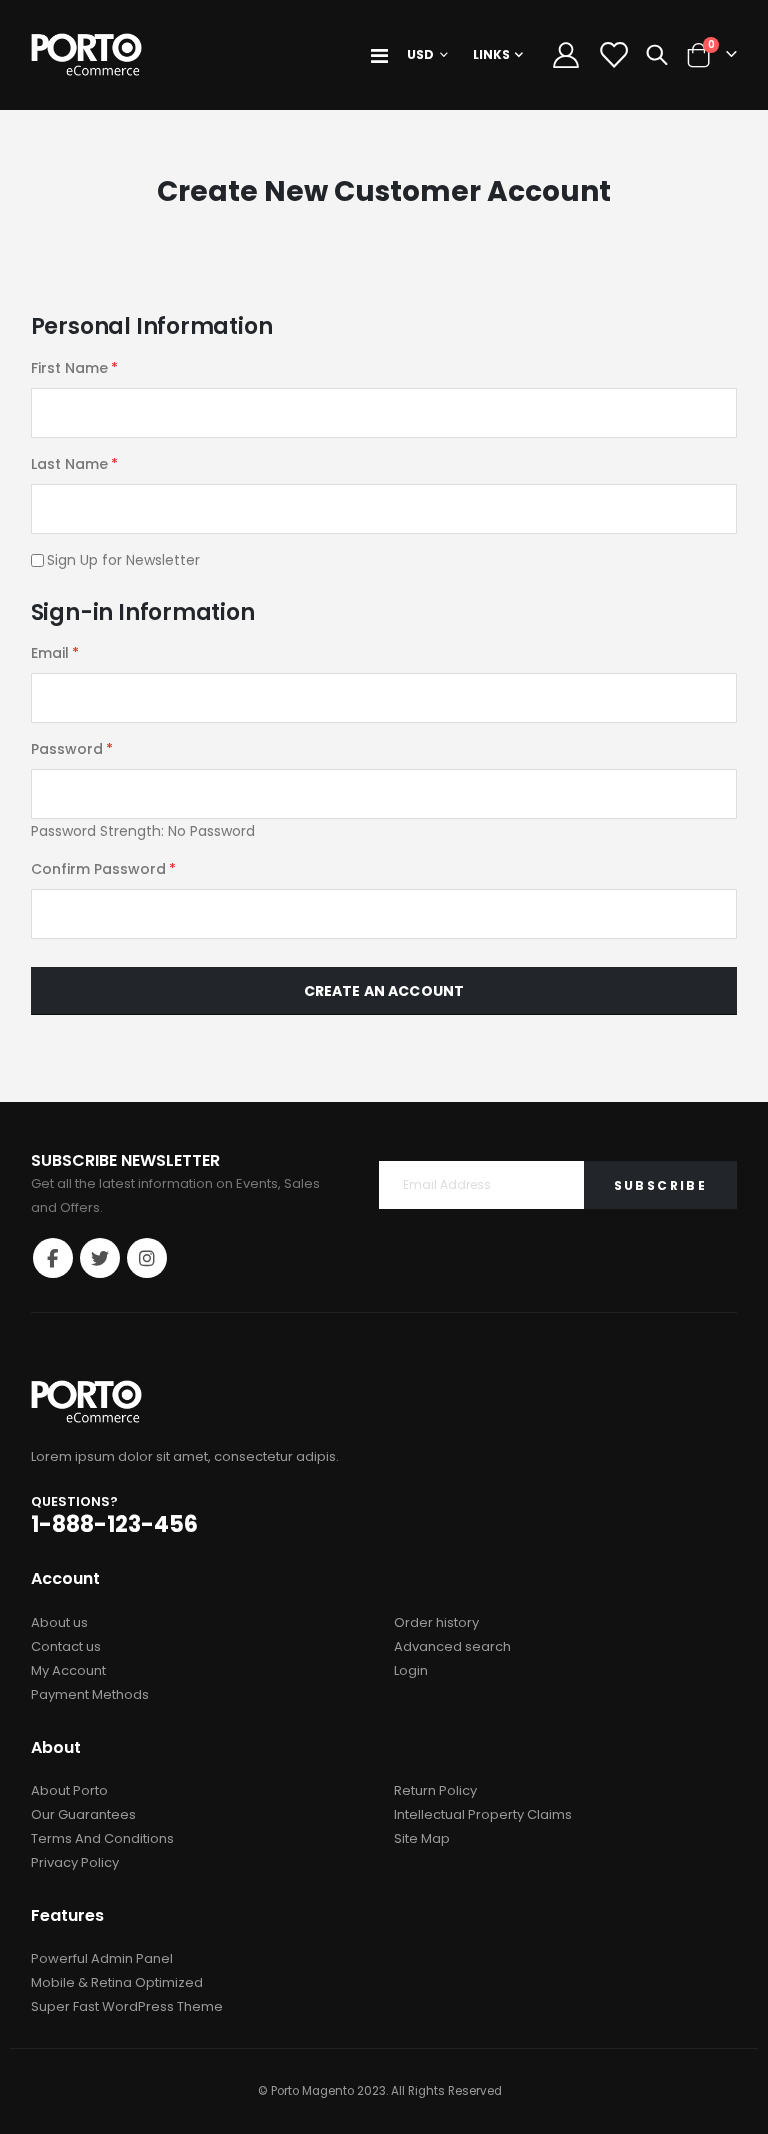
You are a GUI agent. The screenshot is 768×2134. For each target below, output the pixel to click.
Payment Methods (90, 1694)
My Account (68, 1670)
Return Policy (435, 1790)
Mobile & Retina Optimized (117, 1982)
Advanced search (452, 1646)
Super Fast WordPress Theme (127, 2006)
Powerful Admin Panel (102, 1958)
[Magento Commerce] (86, 55)
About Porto (69, 1790)
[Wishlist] (612, 55)
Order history (436, 1622)
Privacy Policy (75, 1862)
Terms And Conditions (102, 1838)
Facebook (53, 1258)
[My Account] (565, 55)
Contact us (66, 1646)
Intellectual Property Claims (483, 1814)
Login (411, 1670)
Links (491, 54)
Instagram (147, 1258)
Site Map (422, 1838)
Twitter (100, 1258)
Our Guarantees (83, 1814)
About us (59, 1622)
